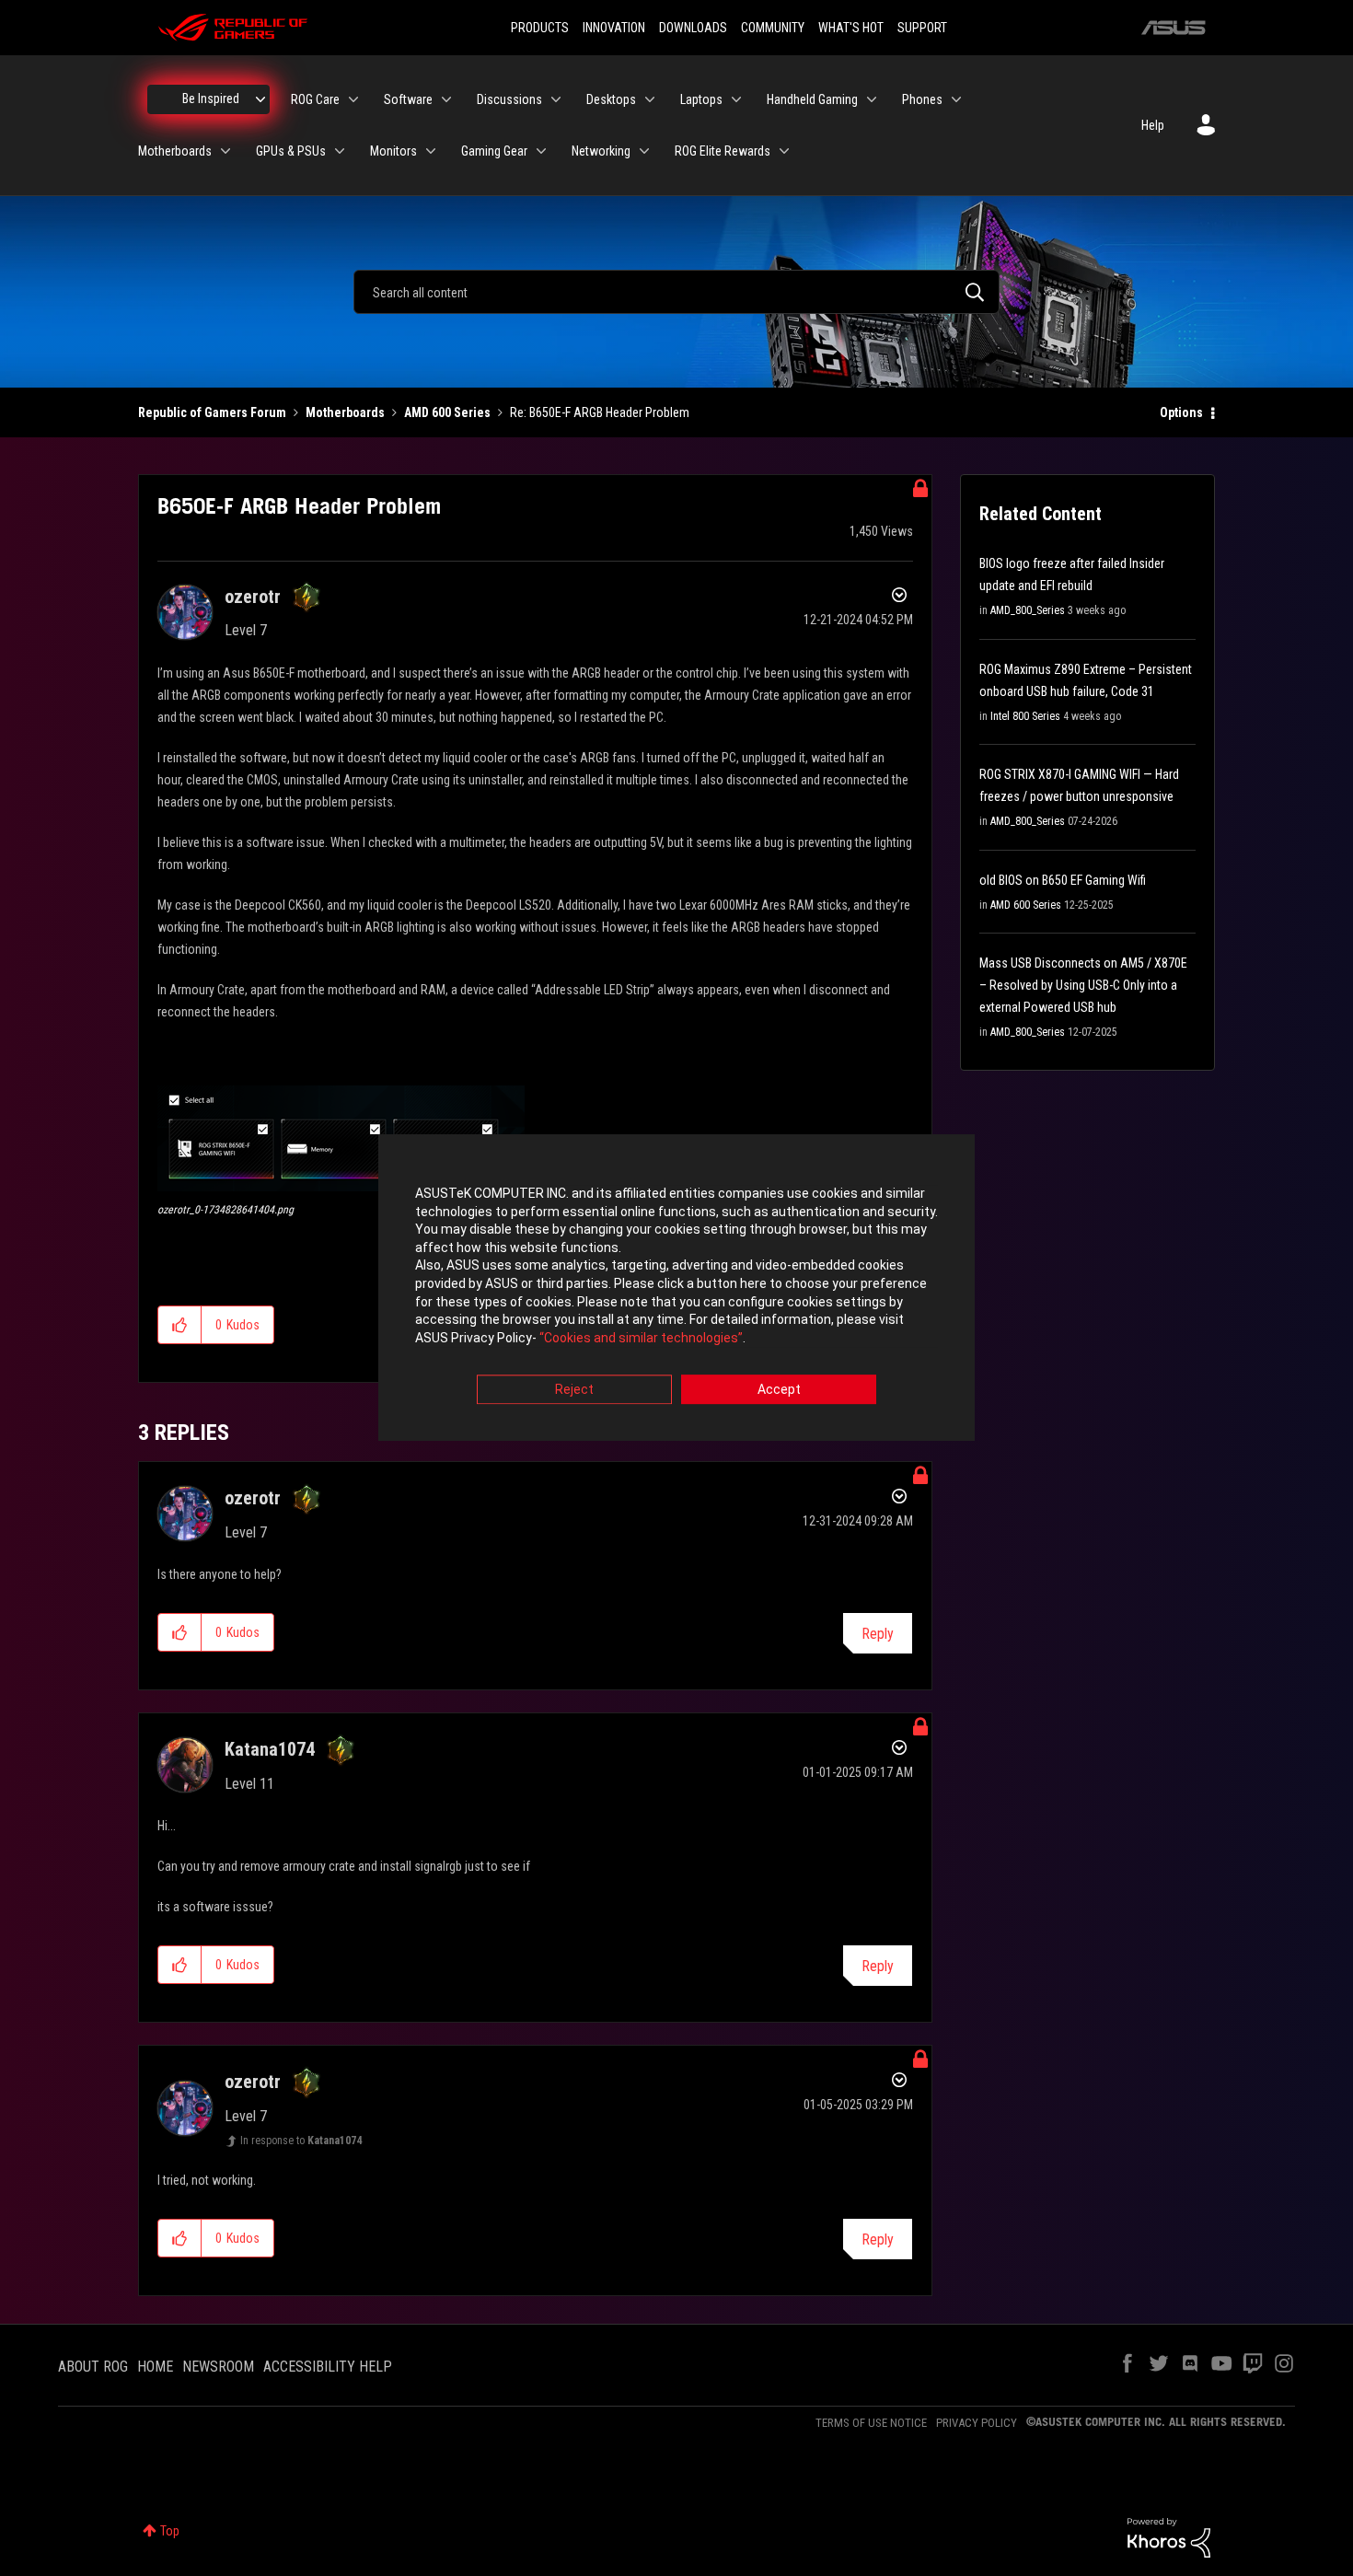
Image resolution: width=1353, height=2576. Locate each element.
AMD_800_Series (1028, 610)
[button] (341, 1138)
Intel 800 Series (1025, 716)
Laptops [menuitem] (701, 99)
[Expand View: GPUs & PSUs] (340, 151)
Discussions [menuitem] (509, 99)
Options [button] (1181, 412)
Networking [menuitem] (601, 151)
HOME (155, 2367)
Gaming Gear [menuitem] (494, 151)
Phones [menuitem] (922, 99)
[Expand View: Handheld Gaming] (872, 99)
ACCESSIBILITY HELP (328, 2367)
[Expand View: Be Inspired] (260, 99)
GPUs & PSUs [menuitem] (291, 151)
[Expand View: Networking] (644, 151)
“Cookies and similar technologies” (641, 1338)
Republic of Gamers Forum (212, 412)
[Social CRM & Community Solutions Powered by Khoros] (1169, 2536)
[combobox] (676, 292)
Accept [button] (779, 1390)
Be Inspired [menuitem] (211, 99)
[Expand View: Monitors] (431, 151)
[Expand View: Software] (446, 99)
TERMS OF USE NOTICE (871, 2423)
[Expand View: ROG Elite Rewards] (784, 151)
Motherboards (345, 412)
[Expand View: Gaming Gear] (541, 151)
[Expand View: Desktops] (650, 99)
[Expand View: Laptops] (736, 99)
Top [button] (170, 2531)
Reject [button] (574, 1390)
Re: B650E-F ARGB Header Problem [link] (600, 412)
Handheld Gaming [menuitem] (812, 99)
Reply (878, 1634)
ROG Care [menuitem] (315, 99)
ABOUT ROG (93, 2367)
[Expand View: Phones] (956, 99)
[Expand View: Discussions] (556, 99)
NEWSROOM (218, 2367)
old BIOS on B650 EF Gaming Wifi (1063, 880)
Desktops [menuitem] (611, 99)
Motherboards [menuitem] (175, 151)
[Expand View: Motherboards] (225, 151)
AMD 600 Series (447, 412)
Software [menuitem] (408, 99)
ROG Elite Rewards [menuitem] (723, 151)
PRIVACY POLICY (977, 2423)
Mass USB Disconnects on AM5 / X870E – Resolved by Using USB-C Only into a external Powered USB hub (1083, 985)
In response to (301, 2141)
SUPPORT (922, 28)
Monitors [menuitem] (393, 151)
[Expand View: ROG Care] (353, 99)
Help (1153, 125)
